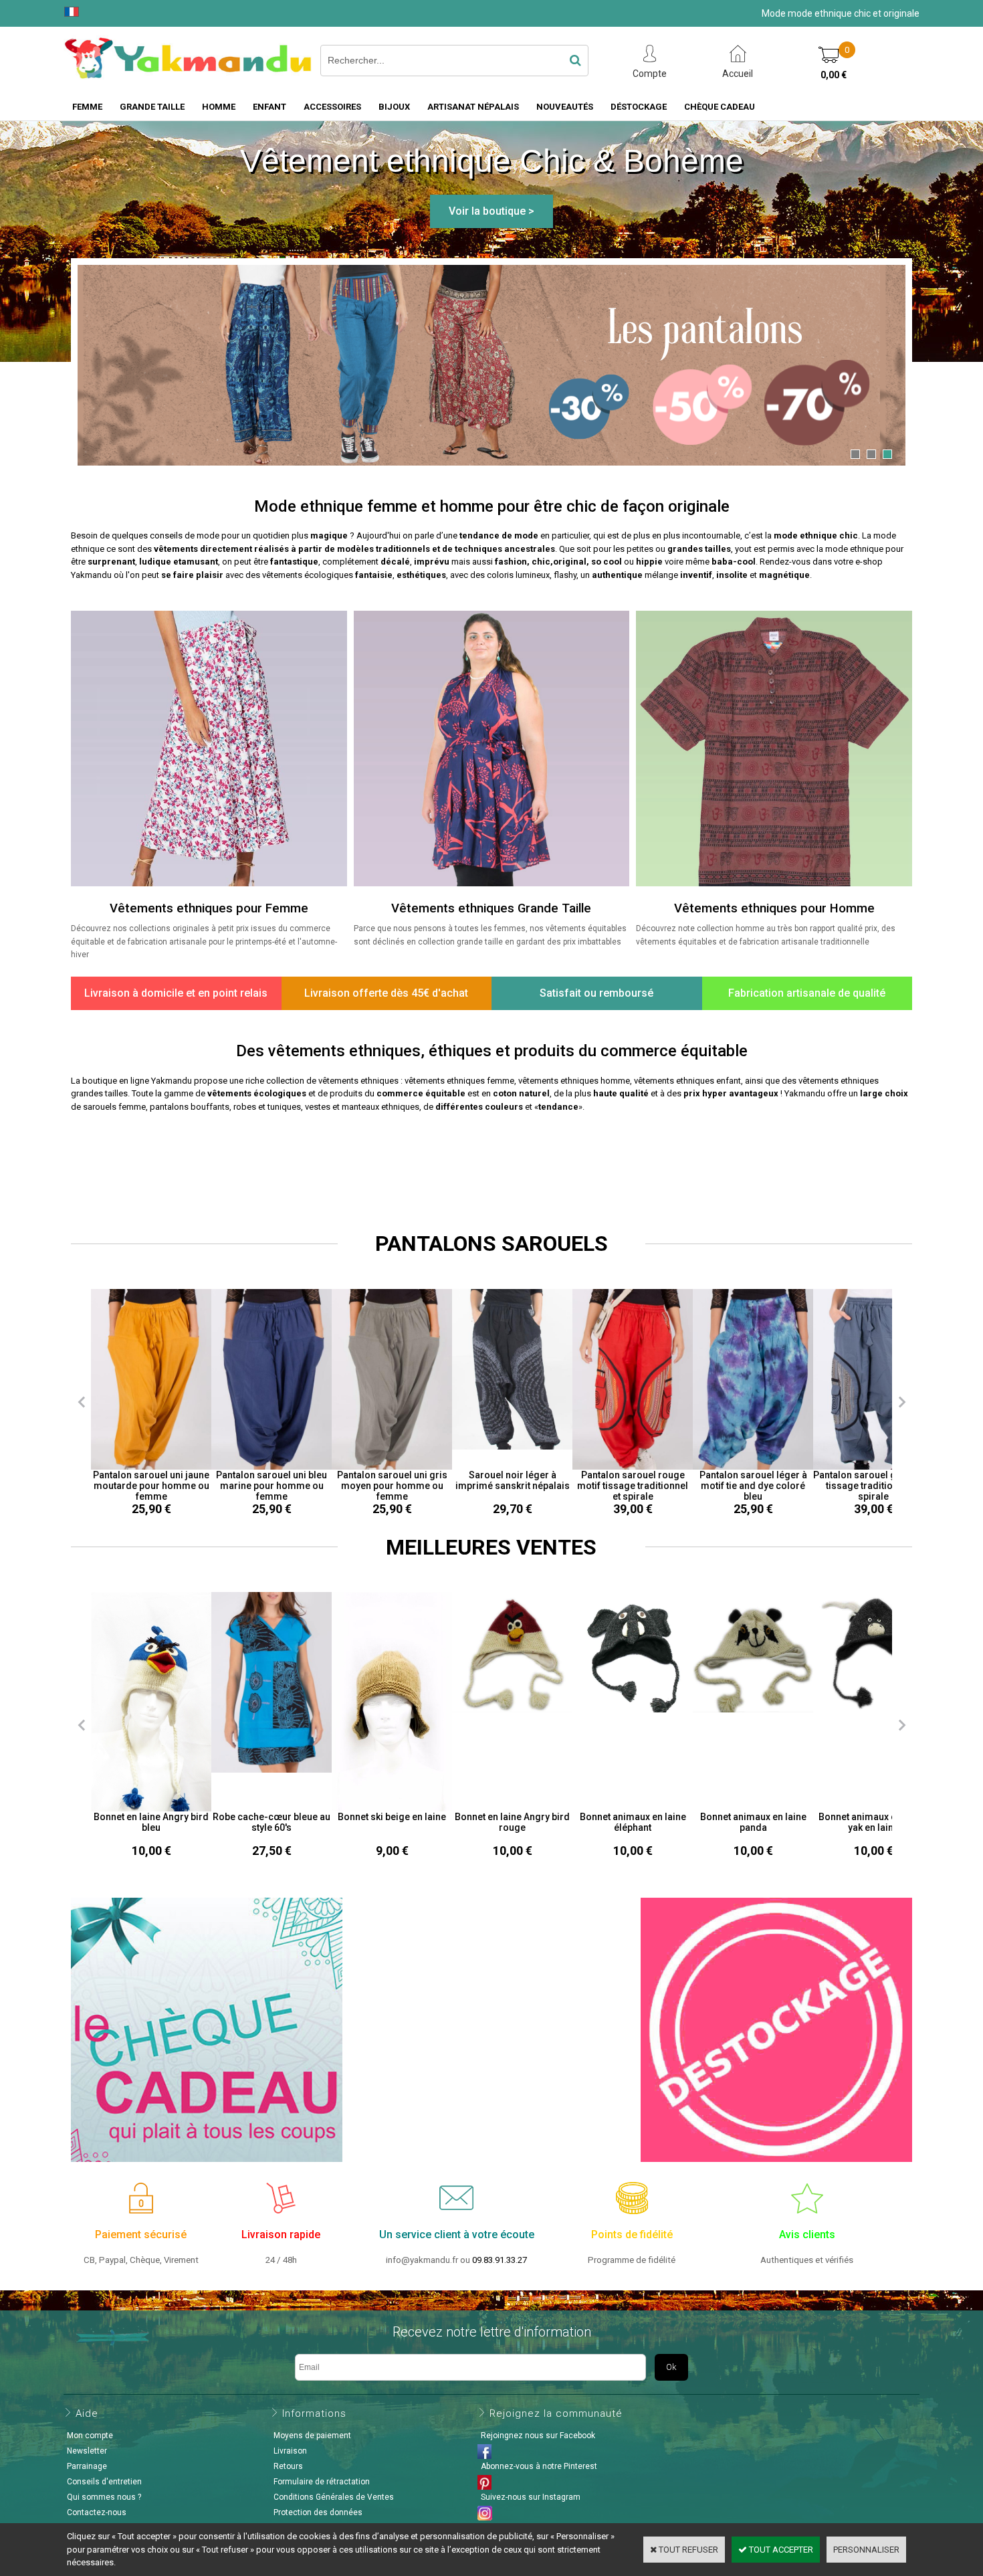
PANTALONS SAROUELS (491, 1244)
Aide (87, 2413)
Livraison (290, 2451)
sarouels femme (114, 1107)
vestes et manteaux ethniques (362, 1107)
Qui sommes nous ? (104, 2497)
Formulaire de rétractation (322, 2482)
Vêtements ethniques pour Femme (209, 908)
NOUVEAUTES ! (491, 1161)
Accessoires (332, 107)
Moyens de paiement (312, 2436)
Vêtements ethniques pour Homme (774, 908)
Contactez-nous (97, 2512)
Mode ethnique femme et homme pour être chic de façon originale (492, 506)
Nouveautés (565, 107)
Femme (87, 107)
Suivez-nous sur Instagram (531, 2497)
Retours (288, 2466)
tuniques (284, 1107)
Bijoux (394, 107)
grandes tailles (699, 549)
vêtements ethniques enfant (687, 1081)
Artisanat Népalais (473, 107)
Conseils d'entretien (104, 2482)
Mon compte (90, 2436)
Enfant (269, 107)
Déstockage (639, 107)
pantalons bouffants (190, 1107)
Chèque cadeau (720, 107)
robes (245, 1107)
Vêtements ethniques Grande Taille (491, 908)
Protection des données (318, 2512)
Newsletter (87, 2451)
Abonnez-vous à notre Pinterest (539, 2466)
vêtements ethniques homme (574, 1081)
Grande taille (152, 107)
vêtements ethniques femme (459, 1081)
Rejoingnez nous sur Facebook (538, 2436)
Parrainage (87, 2466)
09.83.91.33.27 (500, 2260)
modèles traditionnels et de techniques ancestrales (446, 549)
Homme (219, 107)
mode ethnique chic (816, 535)
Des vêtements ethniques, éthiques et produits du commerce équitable (492, 1051)
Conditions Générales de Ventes (334, 2497)
